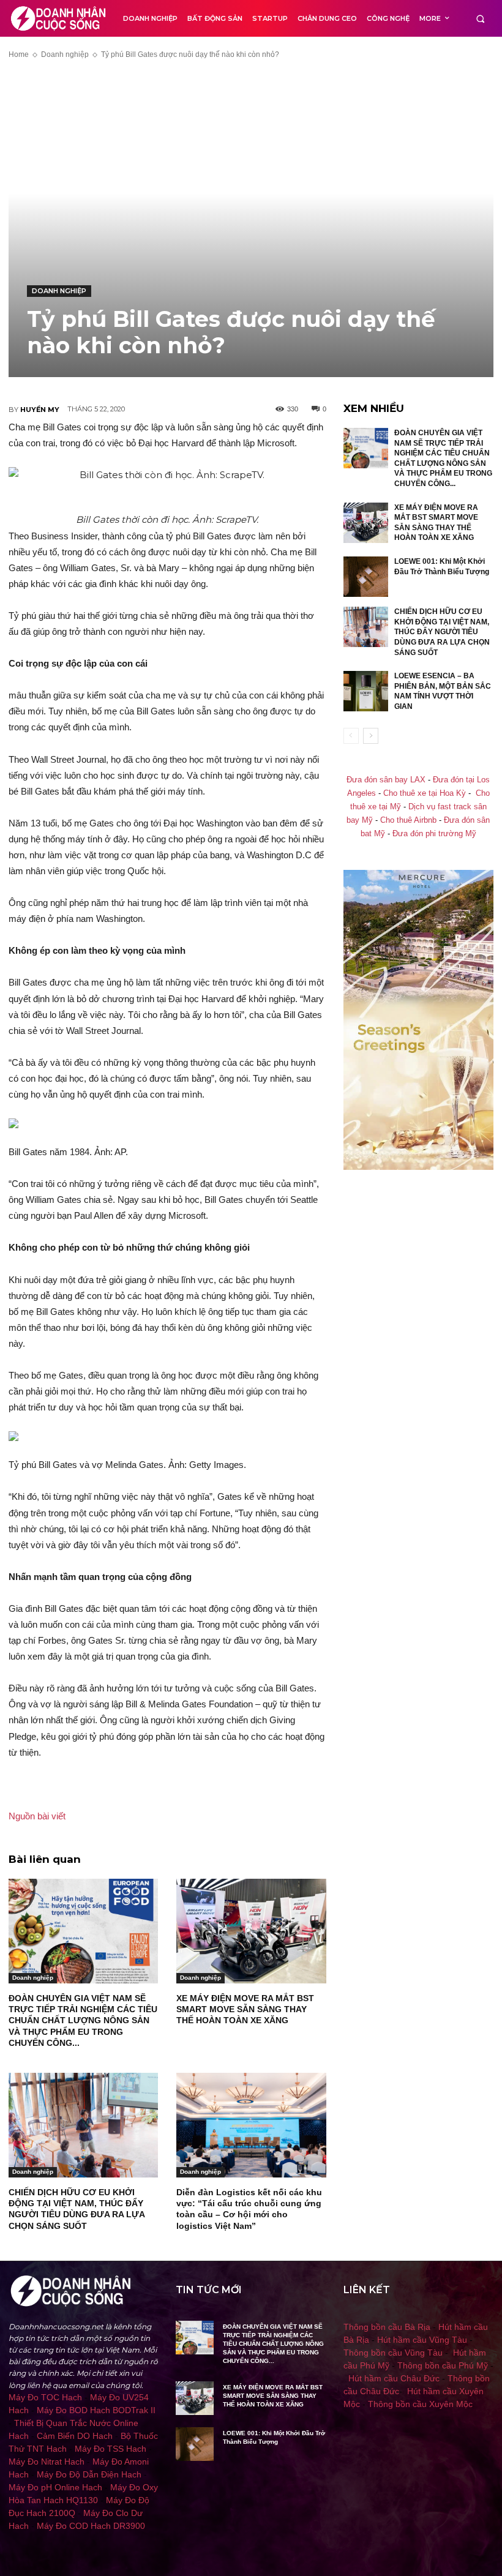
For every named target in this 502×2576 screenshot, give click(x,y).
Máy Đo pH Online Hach (55, 2487)
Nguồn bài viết (37, 1816)
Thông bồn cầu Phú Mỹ (443, 2365)
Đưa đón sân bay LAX (386, 780)
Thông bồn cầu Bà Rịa (387, 2327)
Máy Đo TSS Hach (111, 2449)
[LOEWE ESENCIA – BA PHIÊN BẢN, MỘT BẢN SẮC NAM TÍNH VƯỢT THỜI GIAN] (366, 691)
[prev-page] (351, 736)
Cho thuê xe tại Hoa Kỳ (425, 793)
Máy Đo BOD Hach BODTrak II (96, 2410)
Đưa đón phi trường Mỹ (434, 834)
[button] (480, 19)
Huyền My (40, 410)
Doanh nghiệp (65, 54)
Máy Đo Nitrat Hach (47, 2462)
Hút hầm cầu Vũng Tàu (422, 2340)
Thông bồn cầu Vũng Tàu (393, 2353)
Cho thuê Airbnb (408, 820)
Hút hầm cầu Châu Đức (394, 2378)
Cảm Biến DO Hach (75, 2436)
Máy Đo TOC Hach (45, 2397)
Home (19, 54)
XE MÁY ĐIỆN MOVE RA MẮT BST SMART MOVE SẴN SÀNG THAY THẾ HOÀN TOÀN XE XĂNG (245, 2009)
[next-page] (371, 736)
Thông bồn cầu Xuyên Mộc (420, 2404)
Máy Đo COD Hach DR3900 (91, 2526)
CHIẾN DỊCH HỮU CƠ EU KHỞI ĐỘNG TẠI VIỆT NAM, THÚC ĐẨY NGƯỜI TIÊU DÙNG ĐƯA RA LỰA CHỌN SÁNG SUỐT (442, 632)
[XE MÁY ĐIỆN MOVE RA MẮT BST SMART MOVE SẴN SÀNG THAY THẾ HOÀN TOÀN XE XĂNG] (251, 1931)
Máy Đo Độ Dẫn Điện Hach (89, 2474)
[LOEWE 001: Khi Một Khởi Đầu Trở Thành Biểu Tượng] (366, 577)
